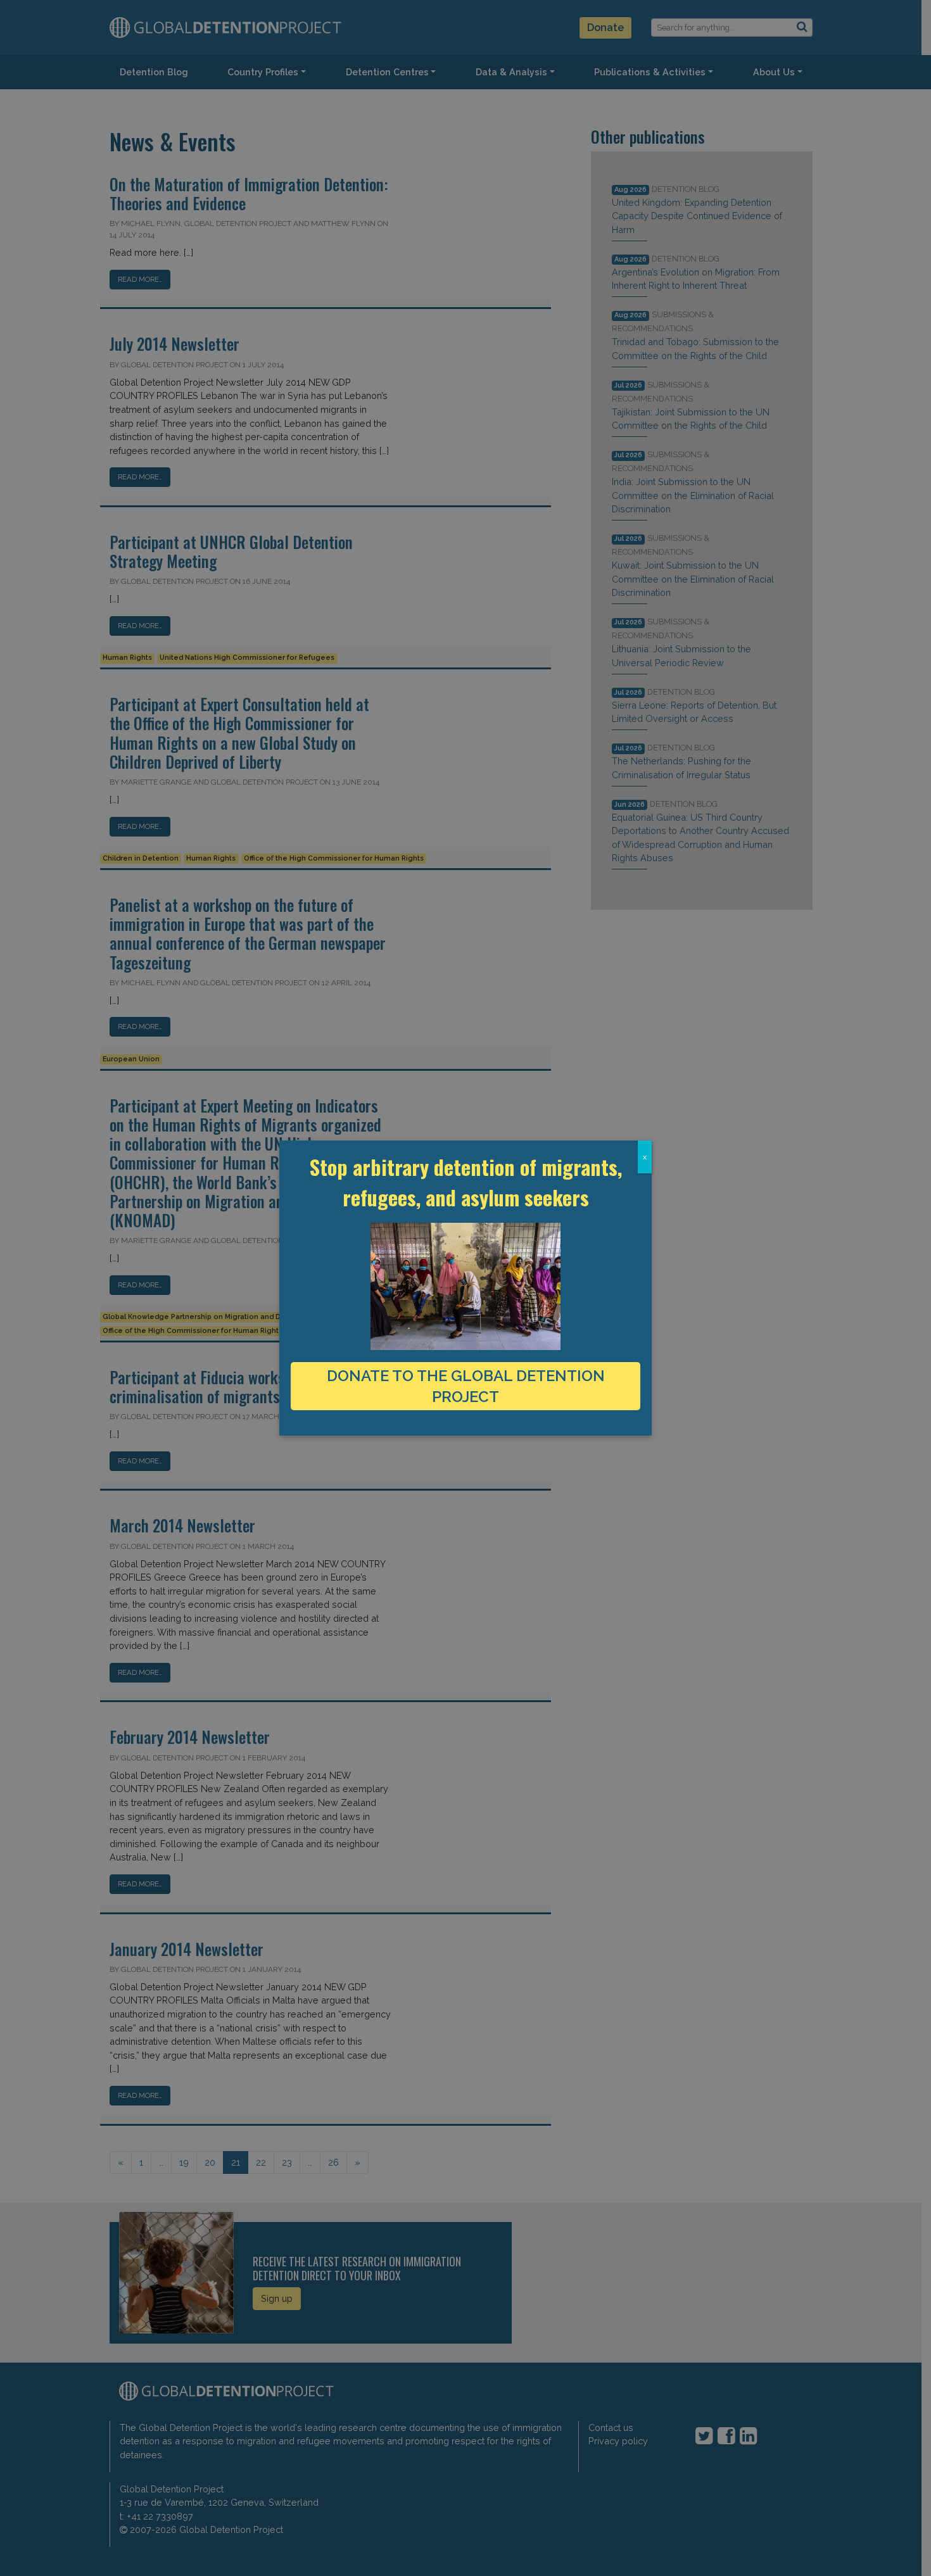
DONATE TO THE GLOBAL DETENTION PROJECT (466, 1386)
